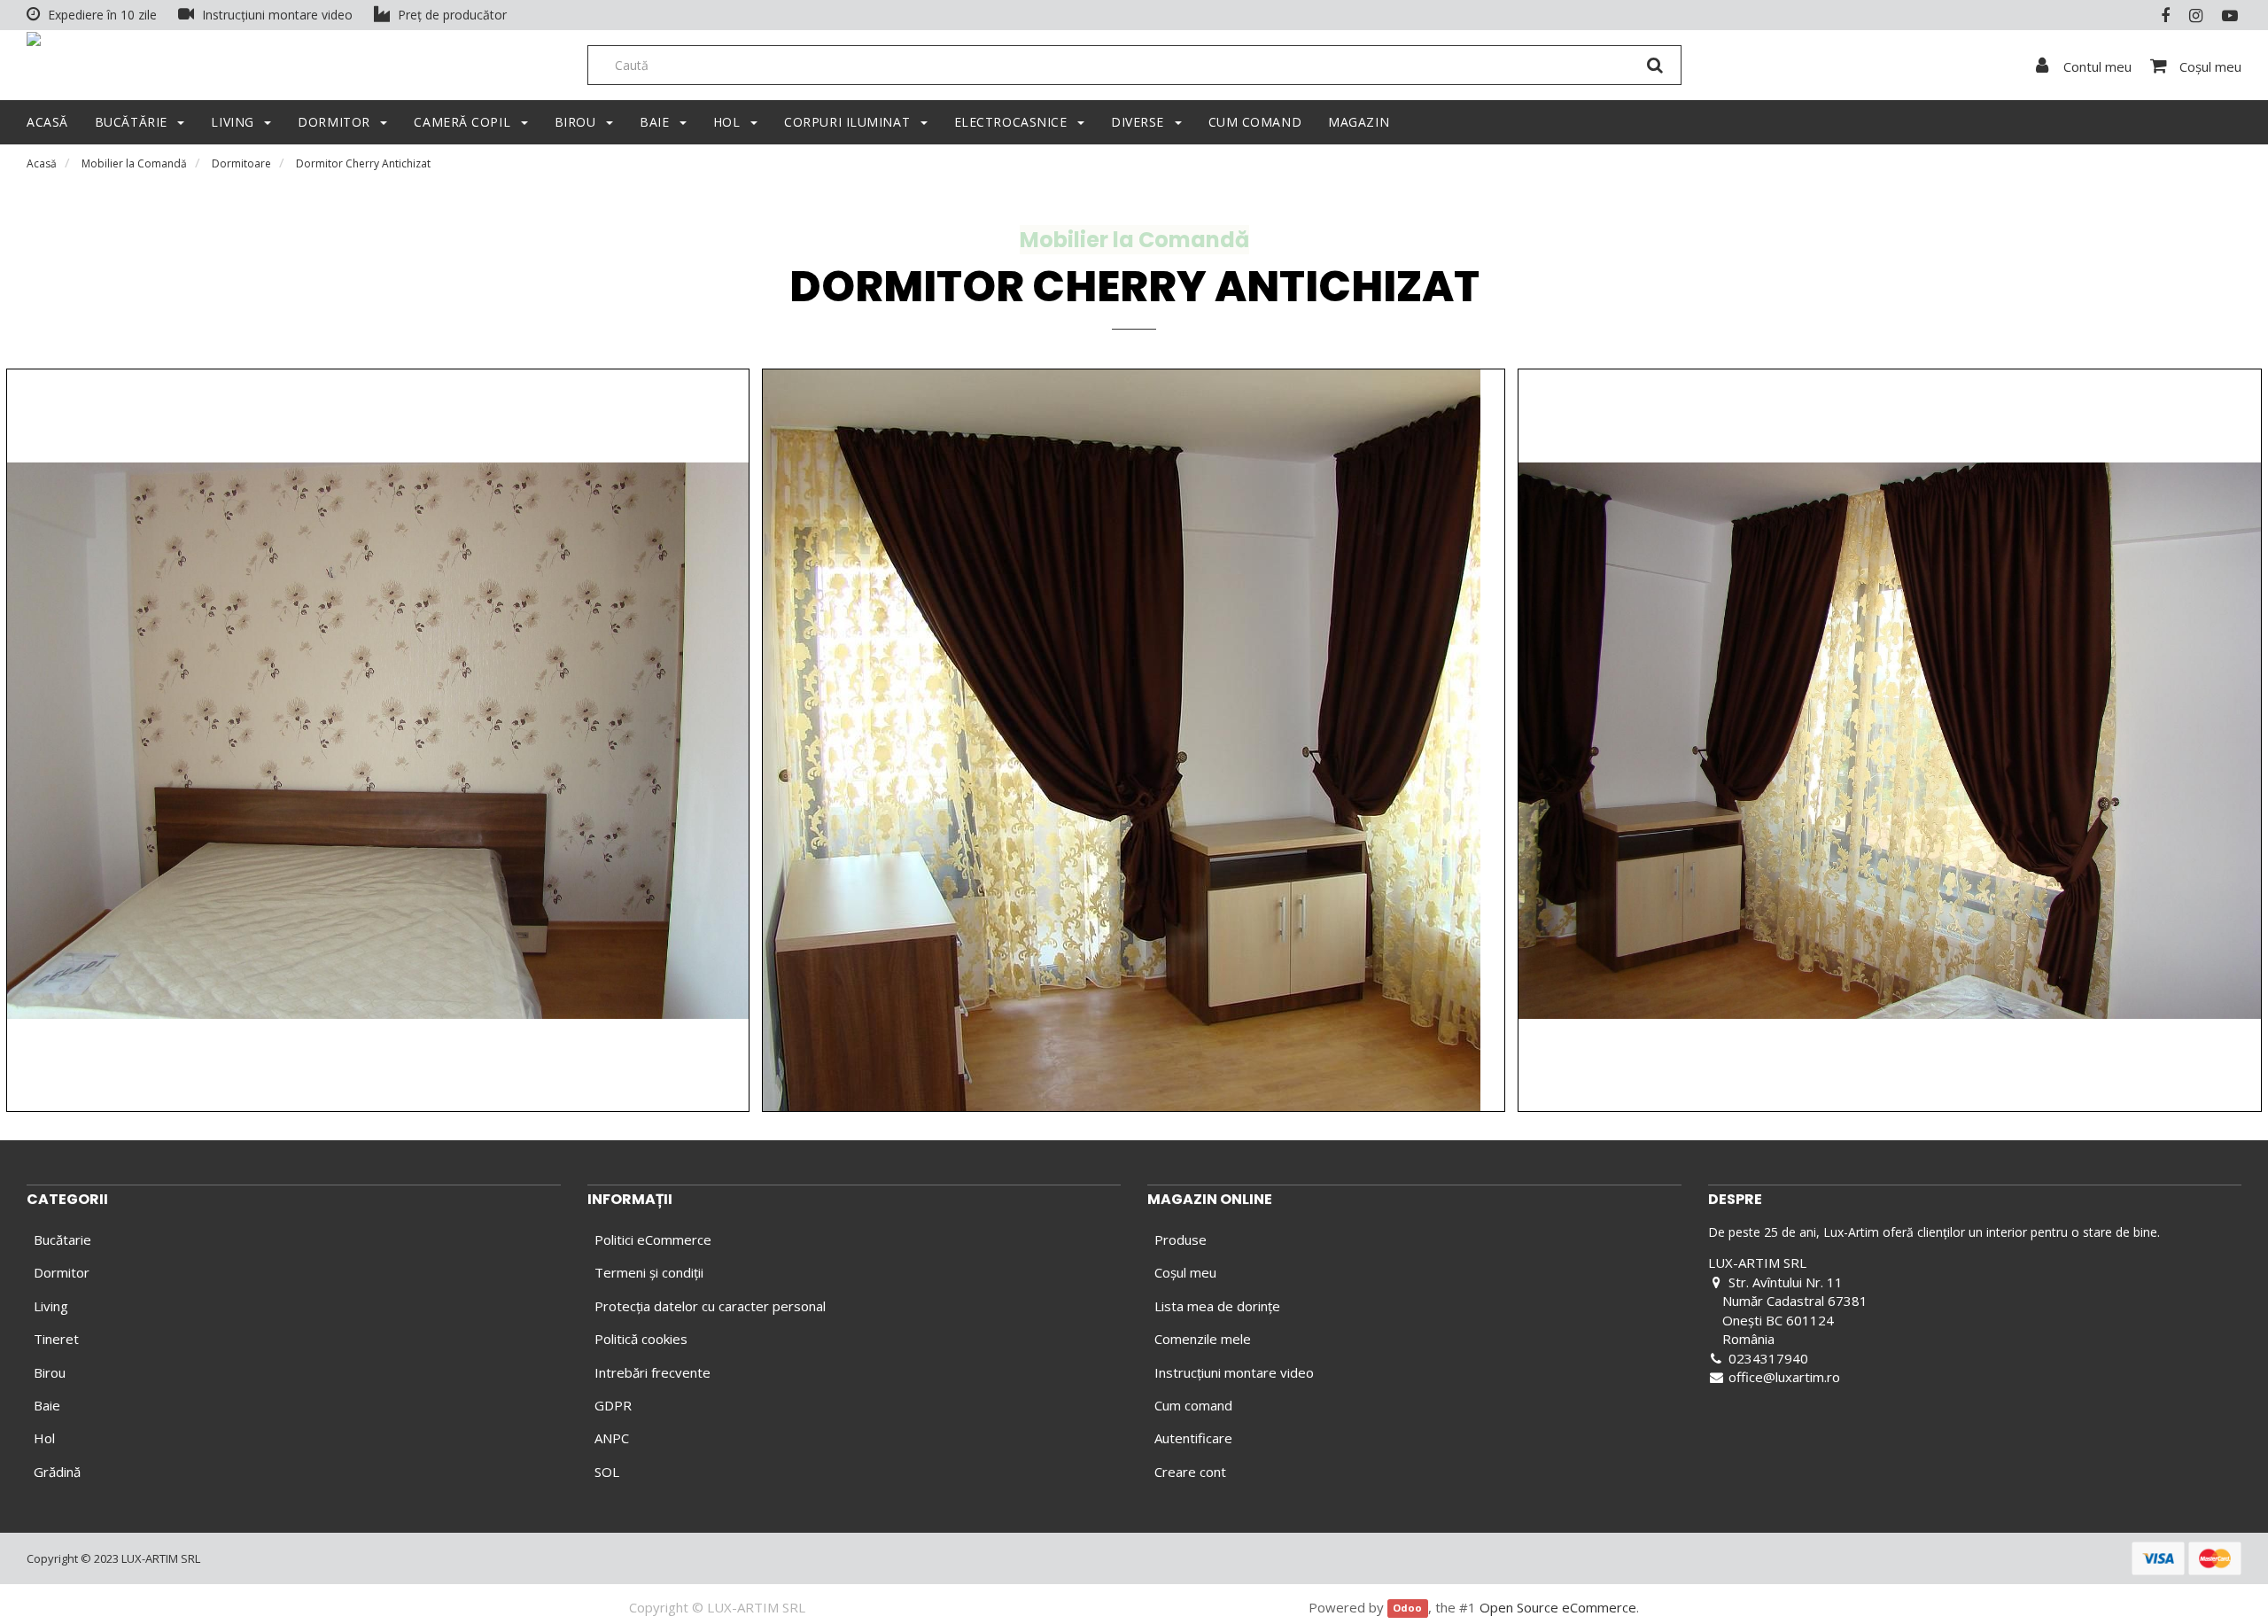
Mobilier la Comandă (134, 163)
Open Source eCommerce (1558, 1607)
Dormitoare (241, 163)
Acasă (42, 163)
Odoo (1407, 1608)
